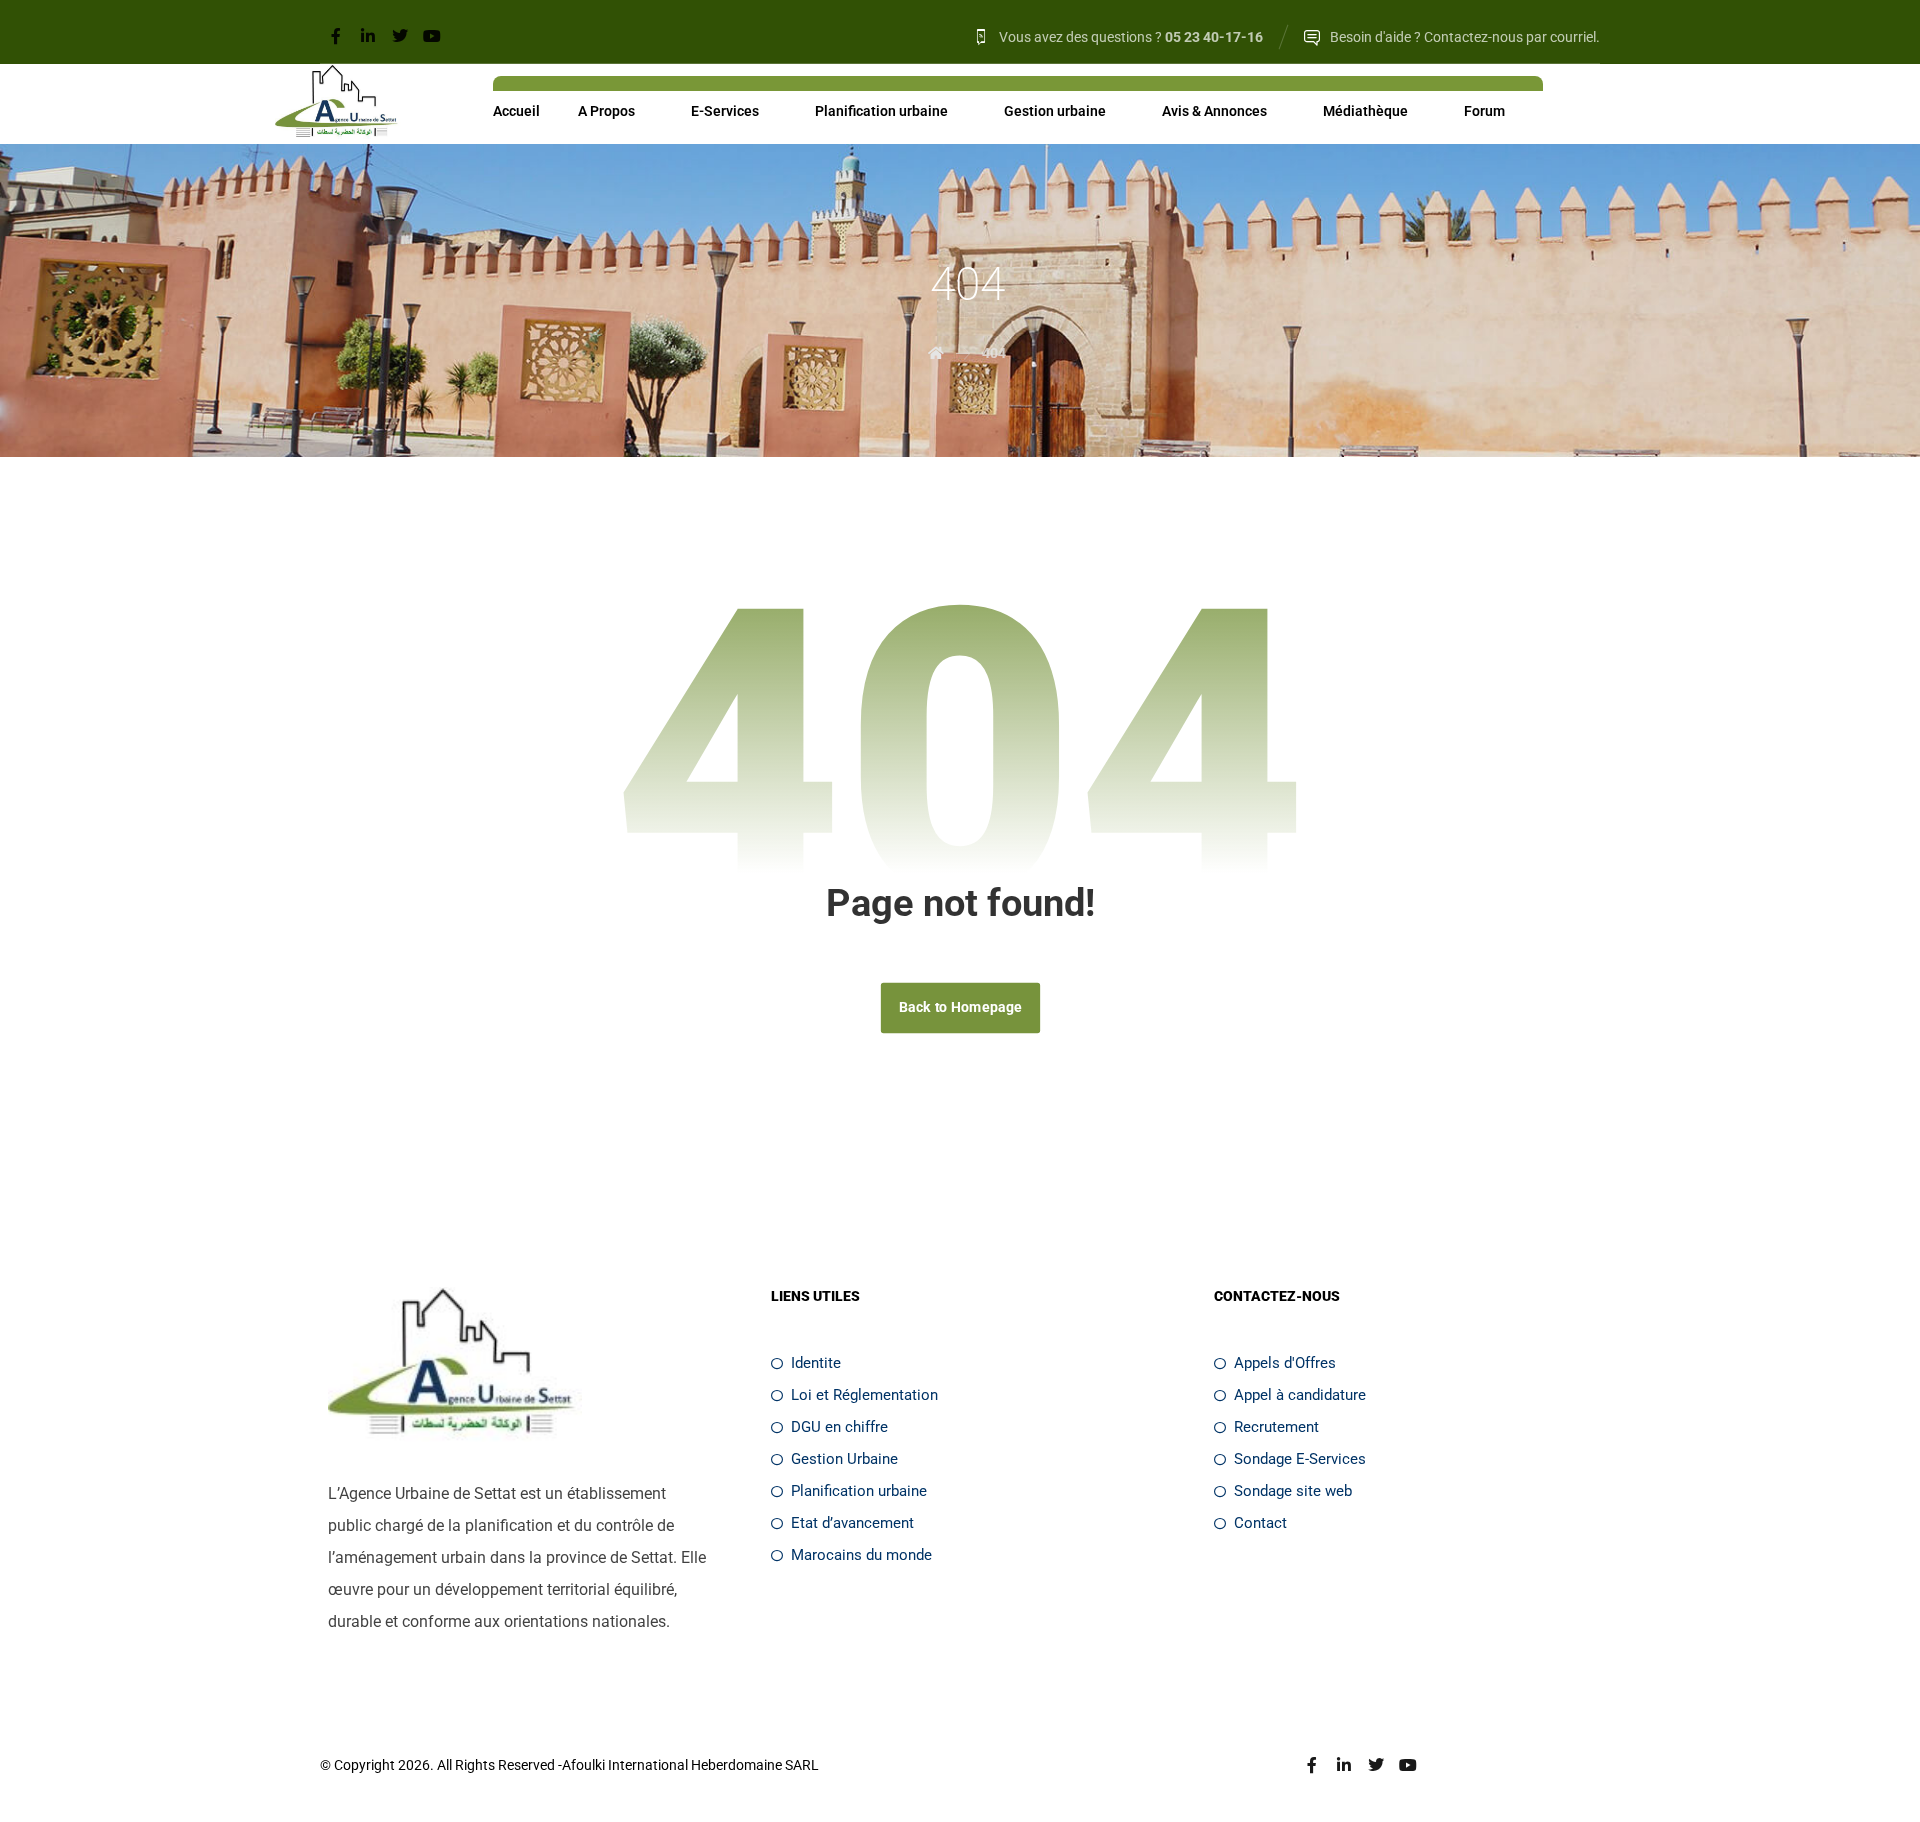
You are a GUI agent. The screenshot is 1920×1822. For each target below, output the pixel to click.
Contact (1260, 1523)
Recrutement (1276, 1427)
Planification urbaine (859, 1491)
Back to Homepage (959, 1007)
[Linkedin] (368, 36)
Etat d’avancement (852, 1523)
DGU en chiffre (839, 1427)
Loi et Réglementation (864, 1395)
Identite (816, 1363)
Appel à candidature (1300, 1395)
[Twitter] (400, 36)
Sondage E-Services (1300, 1459)
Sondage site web (1293, 1491)
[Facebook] (336, 36)
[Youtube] (432, 36)
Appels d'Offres (1285, 1363)
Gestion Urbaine (844, 1459)
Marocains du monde (861, 1555)
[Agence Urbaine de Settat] (338, 104)
